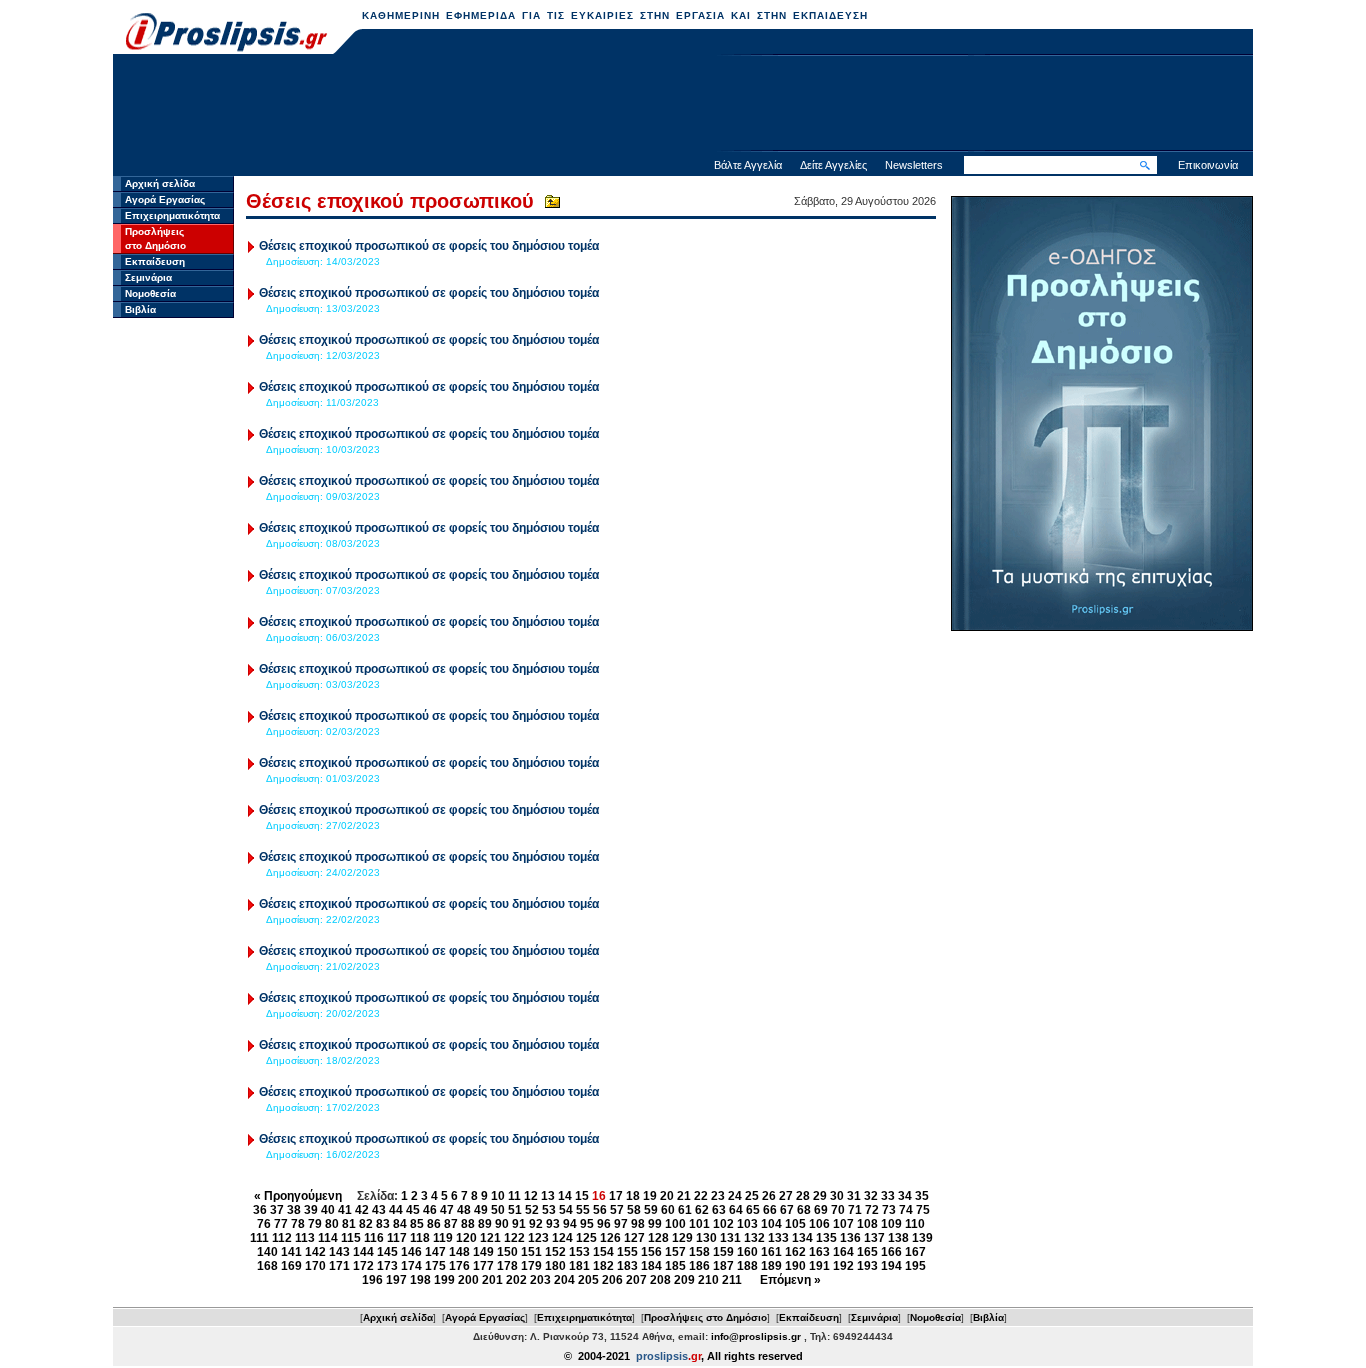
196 (372, 1280)
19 (650, 1196)
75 (923, 1210)
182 (603, 1266)
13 (548, 1196)
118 (420, 1238)
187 (723, 1266)
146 (411, 1252)
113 (305, 1238)
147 (435, 1252)
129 (682, 1238)
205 (588, 1280)
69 (821, 1210)
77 (281, 1224)
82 (366, 1224)
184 (651, 1266)
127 (634, 1238)
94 (570, 1224)
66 (770, 1210)
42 (362, 1210)
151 (531, 1252)
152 (555, 1252)
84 (400, 1224)
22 (701, 1196)
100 (675, 1224)
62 (702, 1210)
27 (786, 1196)
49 (481, 1210)
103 (747, 1224)
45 (413, 1210)
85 (417, 1224)
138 (898, 1238)
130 (706, 1238)
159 (723, 1252)
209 (684, 1280)
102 (723, 1224)
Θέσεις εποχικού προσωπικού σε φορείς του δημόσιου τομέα (429, 246)
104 (771, 1224)
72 (872, 1210)
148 (459, 1252)
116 (374, 1238)
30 (837, 1196)
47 (447, 1210)
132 (754, 1238)
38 (294, 1210)
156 (651, 1252)
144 (363, 1252)
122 (514, 1238)
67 (787, 1210)
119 (443, 1238)
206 (612, 1280)
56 (600, 1210)
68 (804, 1210)
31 (854, 1196)
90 (502, 1224)
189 (771, 1266)
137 (874, 1238)
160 (747, 1252)
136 (850, 1238)
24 (735, 1196)
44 (396, 1210)
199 (444, 1280)
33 (888, 1196)
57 (617, 1210)
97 (621, 1224)
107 (843, 1224)
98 (638, 1224)
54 (566, 1210)
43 (379, 1210)
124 (562, 1238)
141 (291, 1252)
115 (351, 1238)
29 (820, 1196)
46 (430, 1210)
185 (675, 1266)
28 (803, 1196)
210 (708, 1280)
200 (468, 1280)
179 (531, 1266)
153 (579, 1252)
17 (616, 1196)
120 (466, 1238)
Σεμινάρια (148, 277)
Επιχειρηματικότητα (172, 215)
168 (267, 1266)
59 (651, 1210)
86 (434, 1224)
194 (891, 1266)
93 (553, 1224)
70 (838, 1210)
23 (718, 1196)
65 (753, 1210)
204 (564, 1280)
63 (719, 1210)
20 (667, 1196)
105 (795, 1224)
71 (855, 1210)
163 (819, 1252)
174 (411, 1266)
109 (891, 1224)
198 (420, 1280)
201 (492, 1280)
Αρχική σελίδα (160, 183)
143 (339, 1252)
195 (915, 1266)
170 (315, 1266)
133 (778, 1238)
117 (397, 1238)
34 (905, 1196)
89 (485, 1224)
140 (267, 1252)
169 (291, 1266)
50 (498, 1210)
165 (867, 1252)
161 (771, 1252)
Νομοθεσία (150, 293)
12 (531, 1196)
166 (891, 1252)
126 (610, 1238)
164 (843, 1252)
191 (819, 1266)
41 (345, 1210)
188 (747, 1266)
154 (603, 1252)
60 (668, 1210)
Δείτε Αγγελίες (833, 165)
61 (685, 1210)
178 (507, 1266)
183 (627, 1266)
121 (490, 1238)
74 (906, 1210)
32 (871, 1196)
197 (396, 1280)
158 (699, 1252)
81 (349, 1224)
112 (282, 1238)
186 (699, 1266)
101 (699, 1224)
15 (582, 1196)
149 (483, 1252)
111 (259, 1238)
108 (867, 1224)
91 (519, 1224)
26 (769, 1196)
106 (819, 1224)
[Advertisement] (683, 105)
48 (464, 1210)
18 (633, 1196)
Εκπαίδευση (155, 261)
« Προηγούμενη (298, 1196)
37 (277, 1210)
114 (328, 1238)
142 (315, 1252)
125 (586, 1238)
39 (311, 1210)
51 (515, 1210)
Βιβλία (140, 309)
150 (507, 1252)
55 (583, 1210)
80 (332, 1224)
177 (483, 1266)
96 (604, 1224)
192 (843, 1266)
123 (538, 1238)
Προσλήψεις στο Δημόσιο (705, 1317)
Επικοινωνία (1208, 165)
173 (387, 1266)
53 (549, 1210)
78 (298, 1224)
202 (516, 1280)
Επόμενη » (790, 1280)
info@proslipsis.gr (756, 1336)
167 (915, 1252)
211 (732, 1280)
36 (260, 1210)
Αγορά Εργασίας (165, 199)
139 (922, 1238)
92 (536, 1224)
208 (660, 1280)
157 (675, 1252)
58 (634, 1210)
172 (363, 1266)
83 (383, 1224)
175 (435, 1266)
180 (555, 1266)
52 (532, 1210)
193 (867, 1266)
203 (540, 1280)
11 (514, 1196)
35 (922, 1196)
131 (730, 1238)
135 (826, 1238)
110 (915, 1224)
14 (565, 1196)
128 (658, 1238)
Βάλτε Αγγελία (748, 165)
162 (795, 1252)
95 (587, 1224)
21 (684, 1196)
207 (636, 1280)
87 (451, 1224)
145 (387, 1252)
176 (459, 1266)
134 (802, 1238)
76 (264, 1224)
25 (752, 1196)
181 (579, 1266)
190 (795, 1266)
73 (889, 1210)
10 (498, 1196)
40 (328, 1210)
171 (339, 1266)
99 (655, 1224)
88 (468, 1224)
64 (736, 1210)
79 (315, 1224)
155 (627, 1252)
